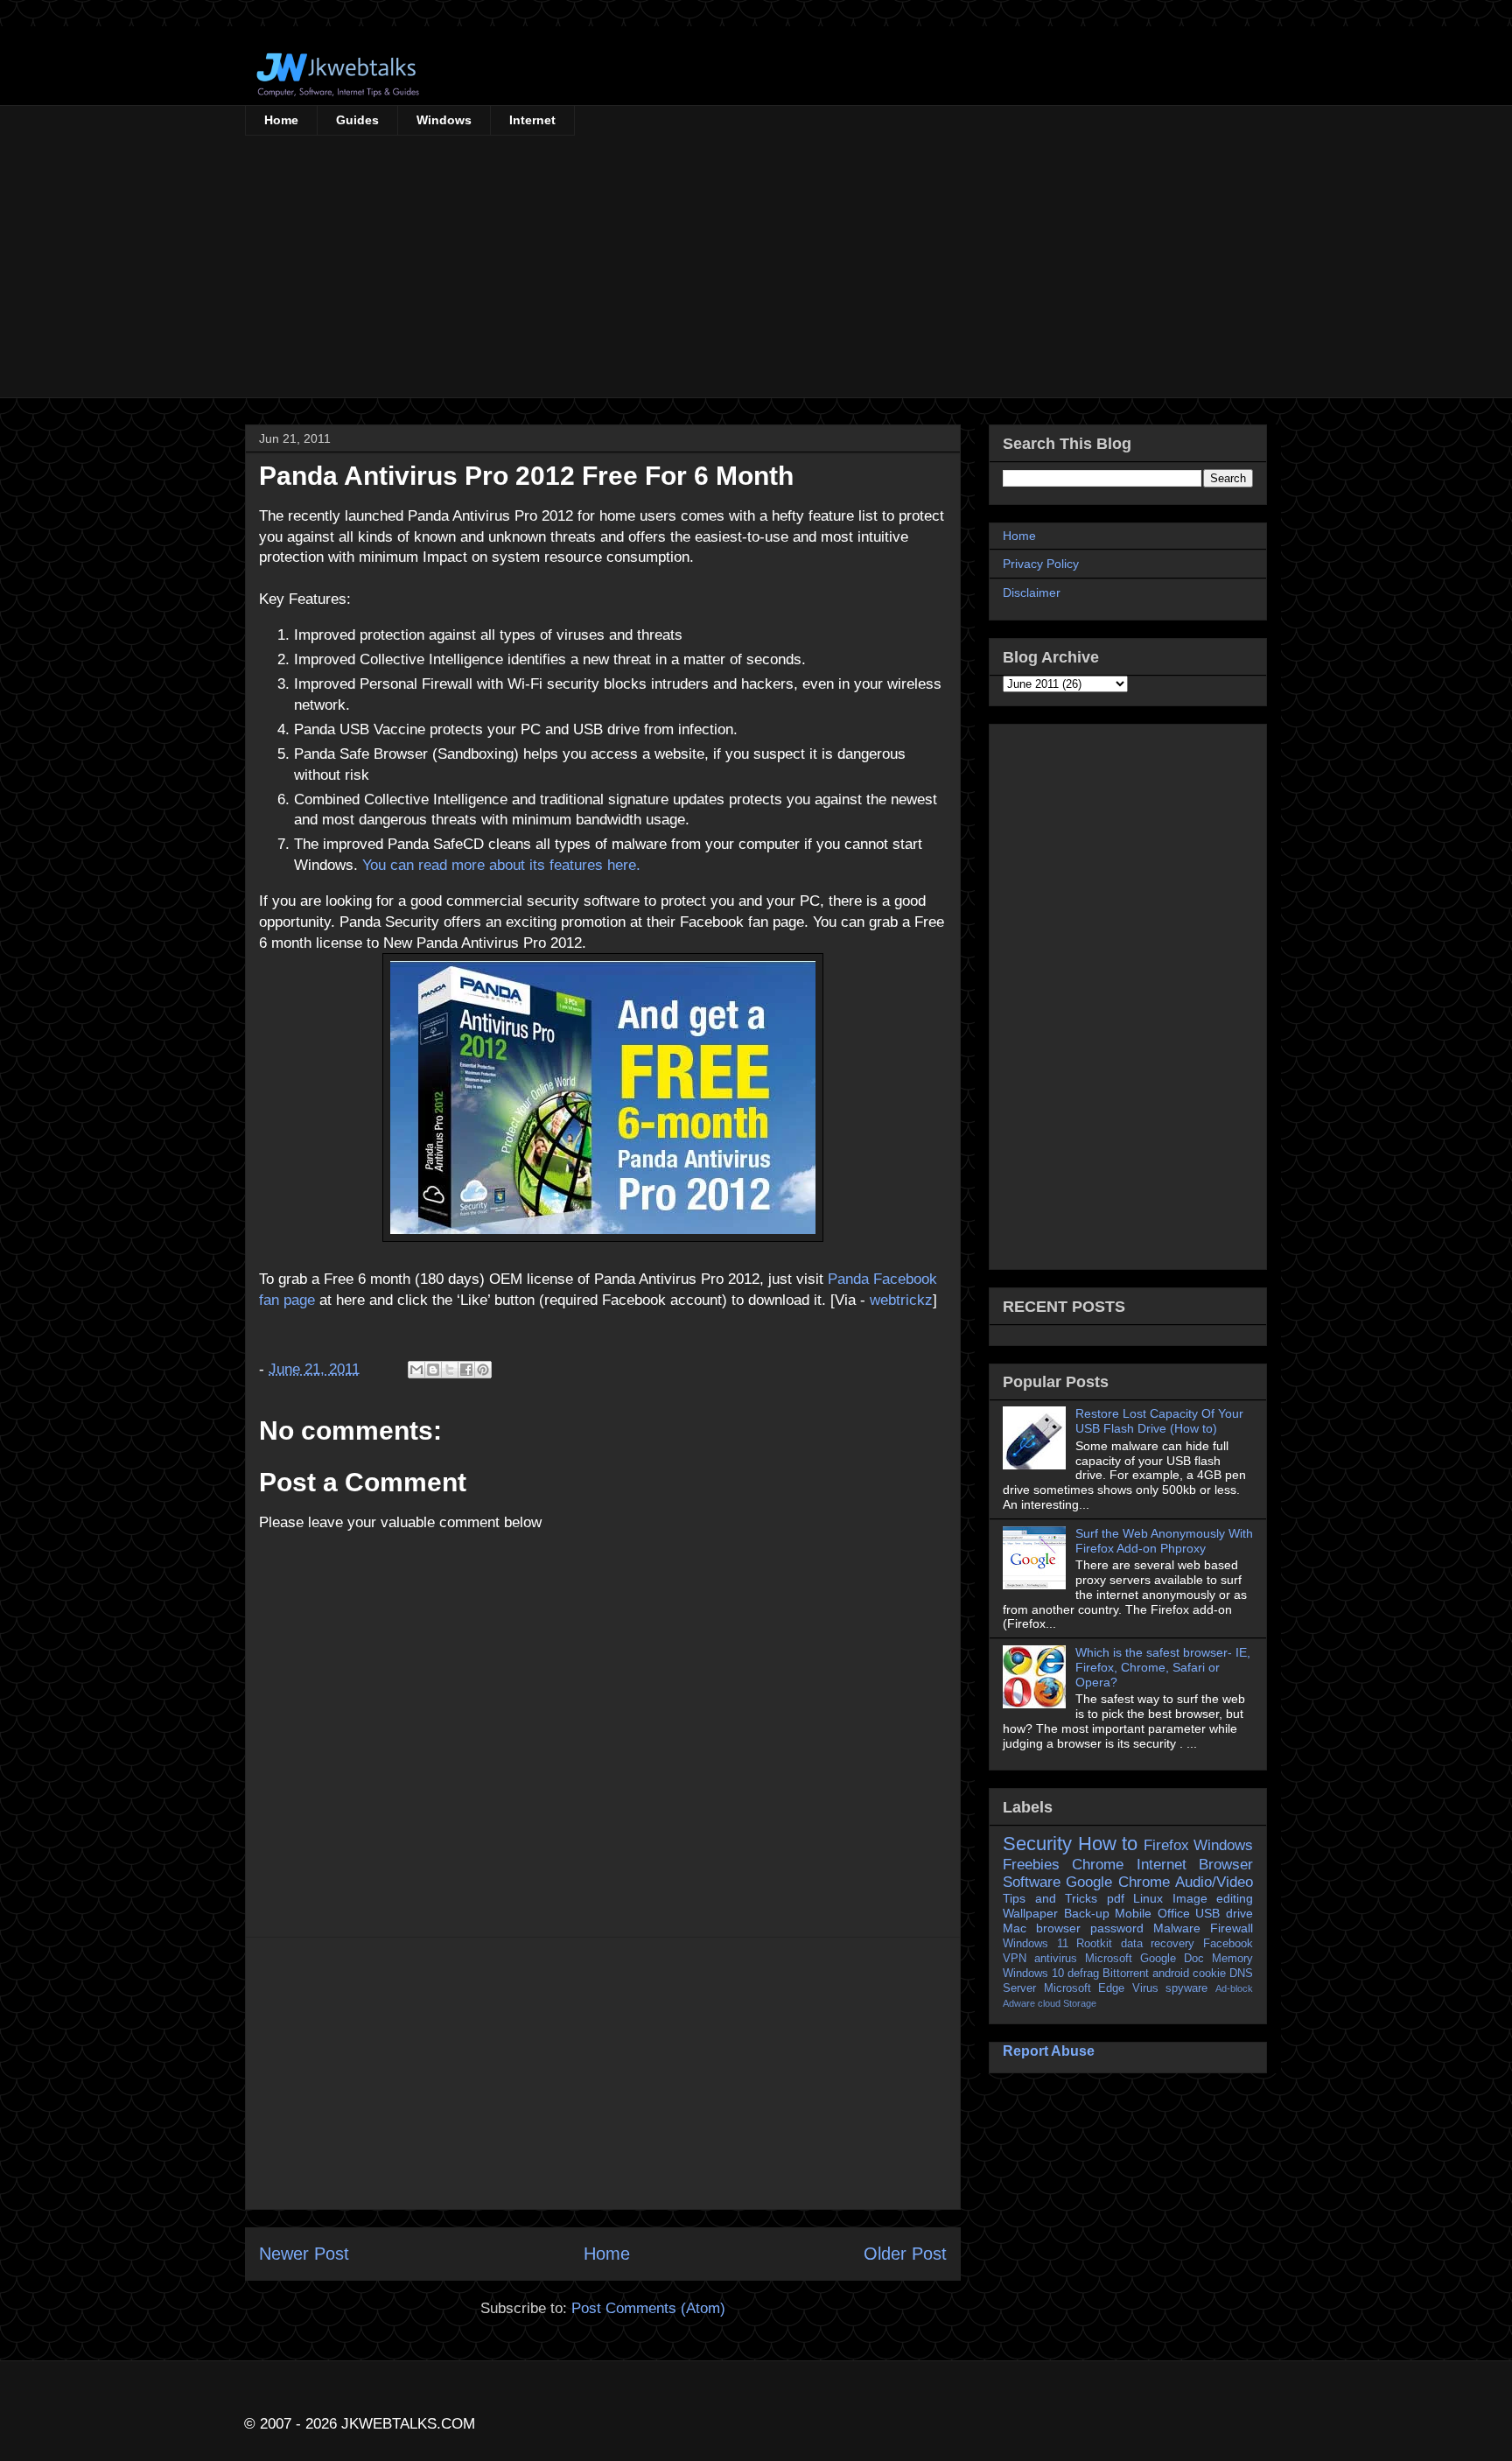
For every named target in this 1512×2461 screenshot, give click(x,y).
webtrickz (901, 1300)
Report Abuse (1049, 2051)
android (1171, 1974)
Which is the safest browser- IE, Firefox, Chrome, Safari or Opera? (1163, 1667)
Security (1037, 1844)
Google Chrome (1117, 1882)
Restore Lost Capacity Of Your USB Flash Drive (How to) (1159, 1421)
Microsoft (1109, 1959)
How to (1108, 1844)
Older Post (905, 2254)
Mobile (1133, 1913)
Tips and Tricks (1050, 1898)
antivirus (1056, 1959)
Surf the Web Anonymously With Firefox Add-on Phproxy (1164, 1541)
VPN (1015, 1959)
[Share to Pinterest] (483, 1370)
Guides (357, 120)
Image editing (1213, 1898)
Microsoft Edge (1085, 1988)
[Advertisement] (756, 267)
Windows (444, 120)
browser (1058, 1928)
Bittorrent (1126, 1974)
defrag (1083, 1974)
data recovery (1158, 1944)
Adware (1019, 2003)
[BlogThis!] (433, 1370)
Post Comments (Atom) (648, 2308)
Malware (1177, 1928)
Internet (532, 120)
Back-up (1087, 1913)
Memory (1232, 1959)
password (1117, 1928)
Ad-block (1234, 1988)
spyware (1186, 1988)
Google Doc (1172, 1959)
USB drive (1224, 1913)
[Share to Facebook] (466, 1370)
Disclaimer (1032, 592)
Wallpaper (1030, 1913)
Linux (1148, 1898)
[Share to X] (450, 1370)
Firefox (1166, 1845)
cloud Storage (1067, 2003)
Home (281, 120)
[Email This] (416, 1370)
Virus (1145, 1988)
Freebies (1031, 1865)
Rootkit (1094, 1944)
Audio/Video (1214, 1882)
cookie (1209, 1974)
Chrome (1098, 1865)
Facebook (1228, 1944)
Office (1174, 1913)
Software (1032, 1882)
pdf (1116, 1898)
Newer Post (304, 2254)
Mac (1015, 1928)
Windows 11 (1036, 1944)
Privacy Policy (1041, 564)
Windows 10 (1033, 1974)
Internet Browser (1195, 1865)
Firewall (1232, 1928)
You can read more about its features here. (501, 865)
